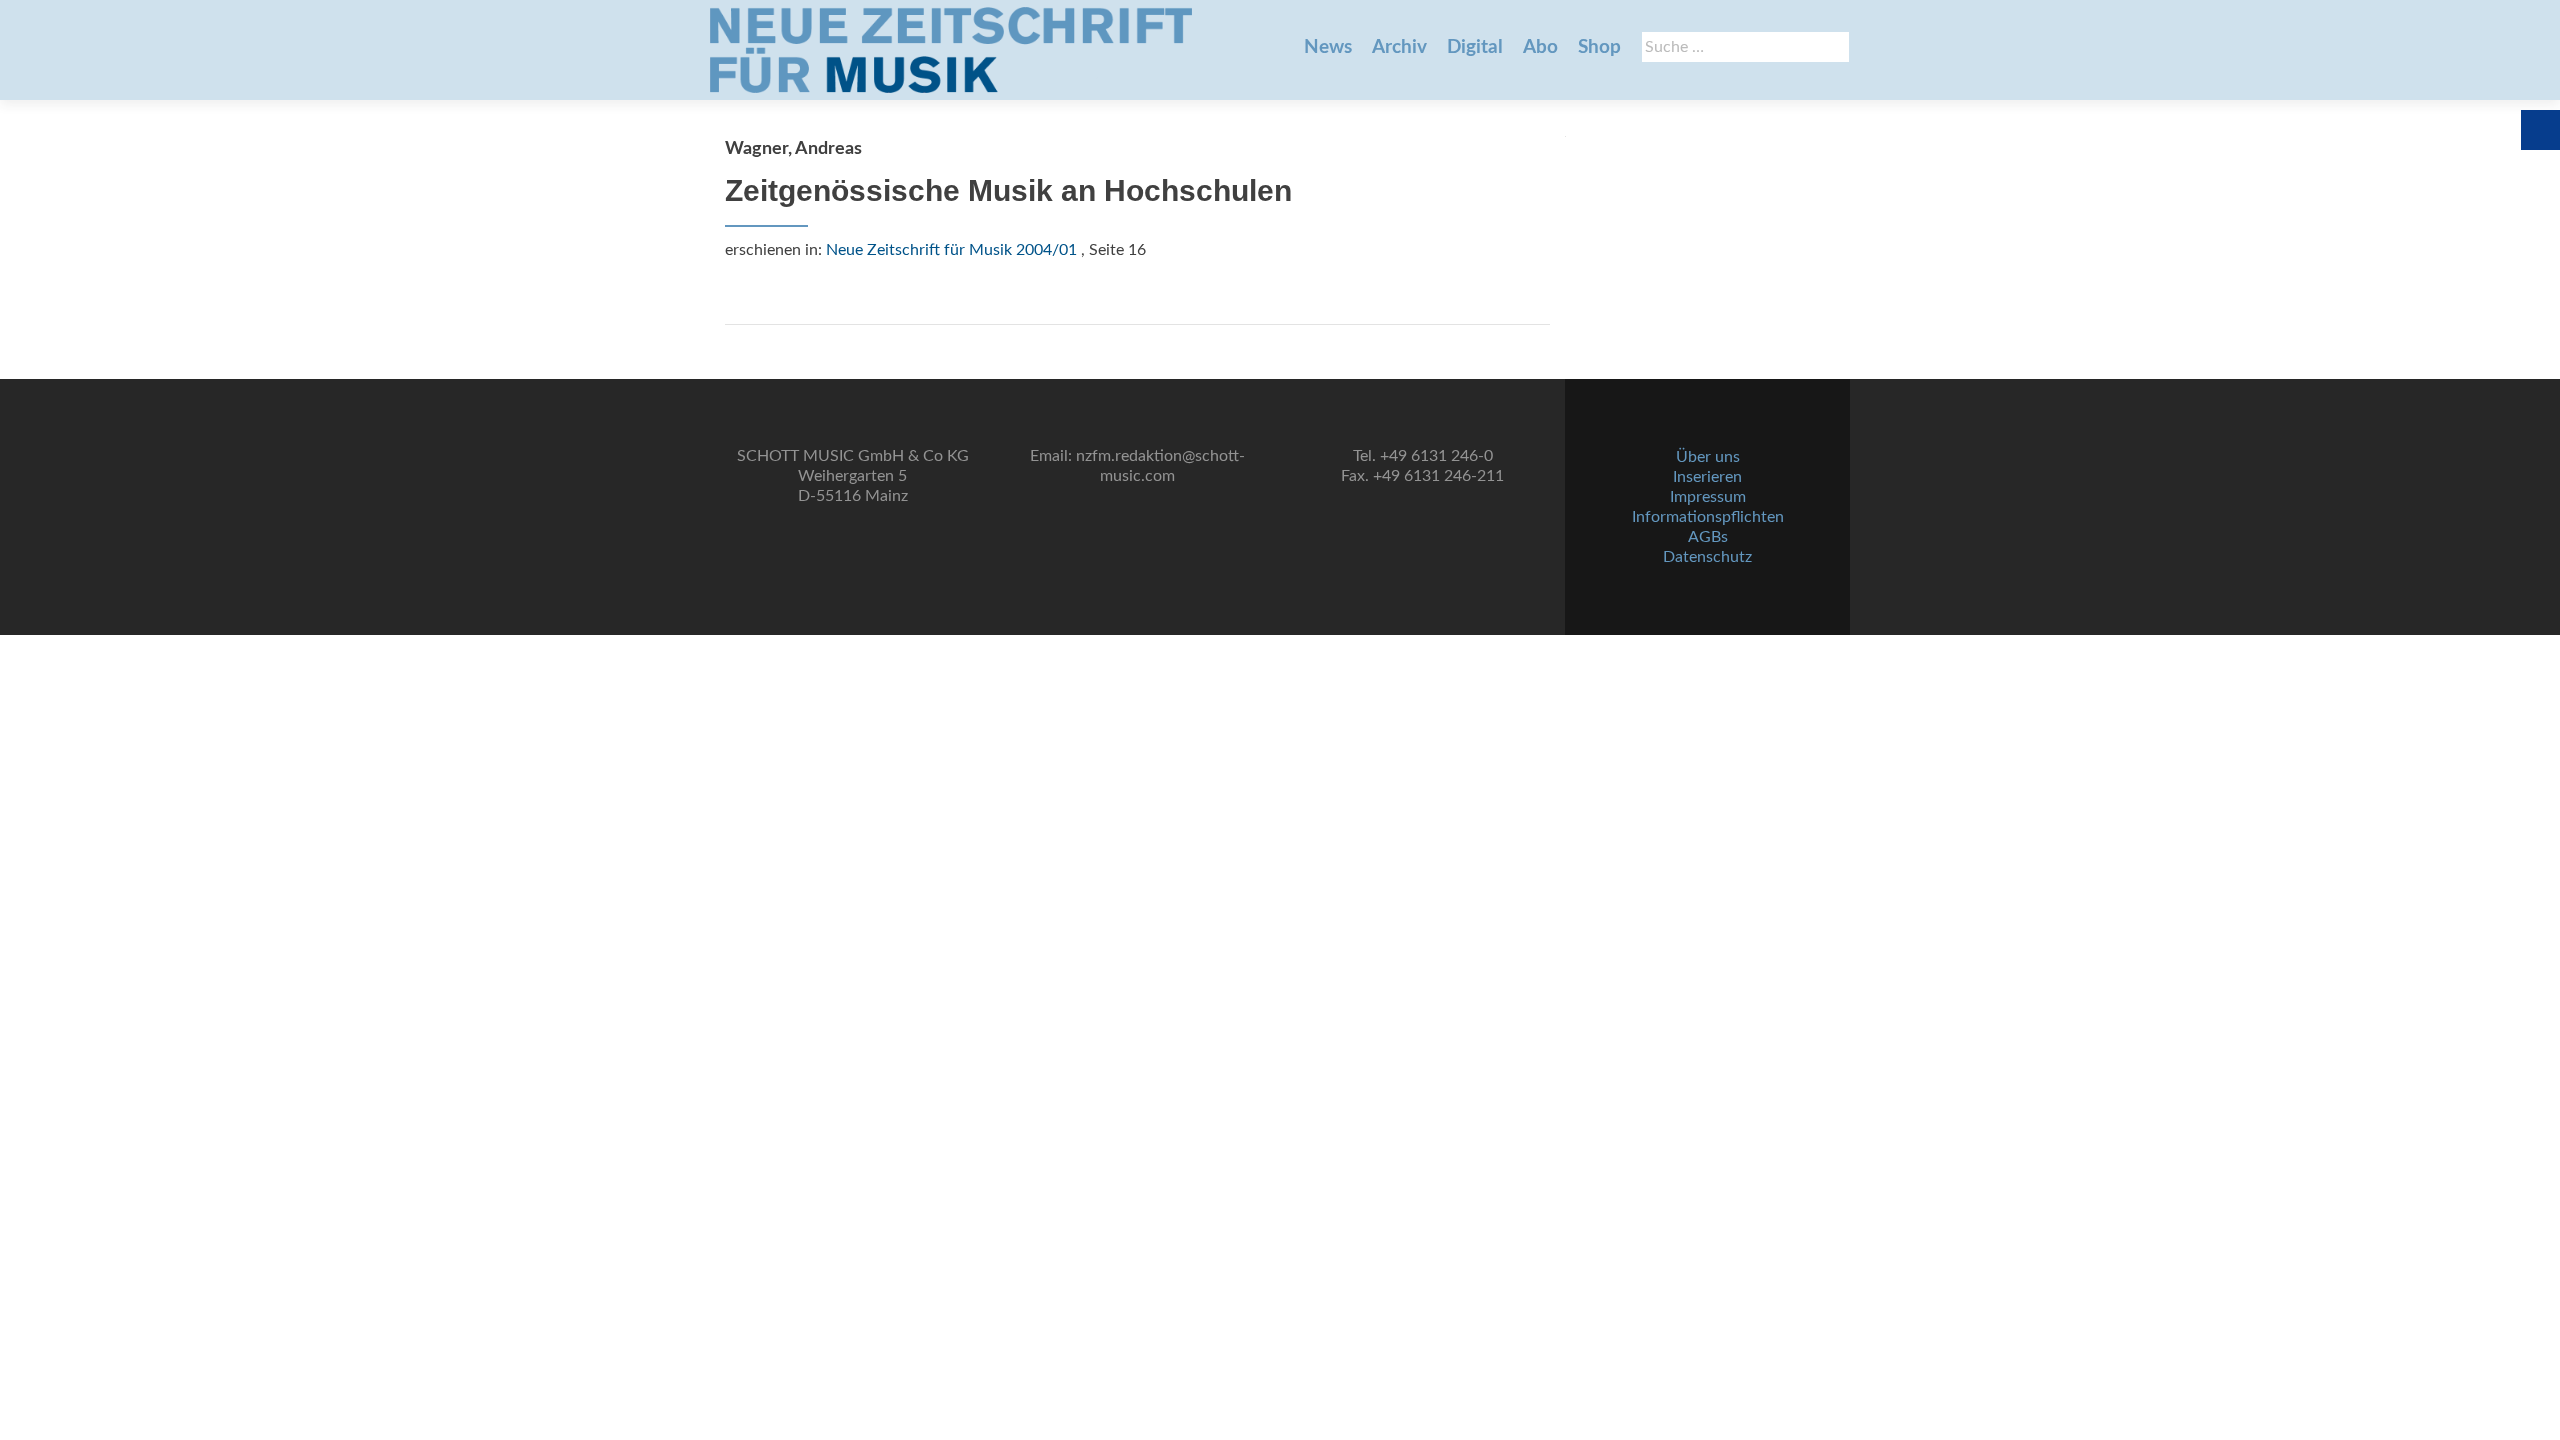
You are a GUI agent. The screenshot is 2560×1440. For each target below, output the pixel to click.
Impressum (1708, 497)
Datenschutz (1707, 557)
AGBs (1708, 537)
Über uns (1708, 457)
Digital (1475, 47)
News (1328, 47)
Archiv (1399, 47)
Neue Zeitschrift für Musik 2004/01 (951, 250)
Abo (1540, 47)
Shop (1599, 47)
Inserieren (1707, 477)
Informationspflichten (1708, 517)
